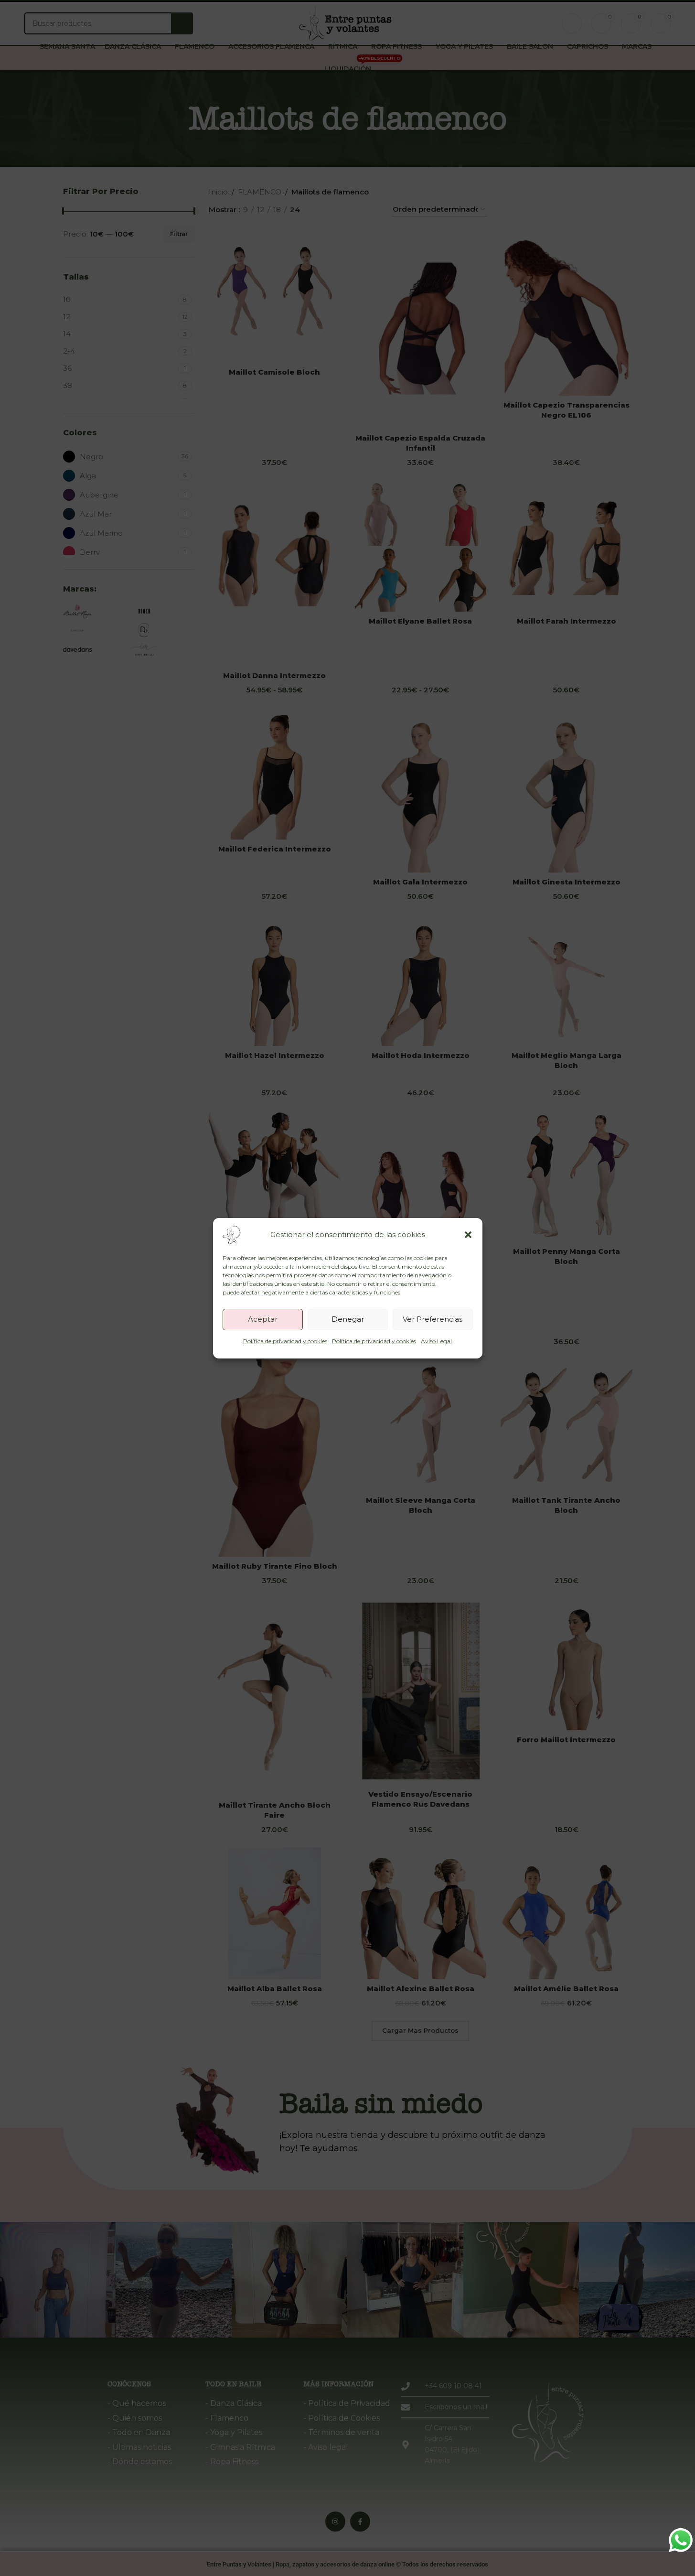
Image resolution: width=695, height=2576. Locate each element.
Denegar (348, 1319)
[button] (468, 1235)
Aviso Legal (436, 1341)
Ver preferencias (433, 1319)
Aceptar (263, 1319)
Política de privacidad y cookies (285, 1341)
